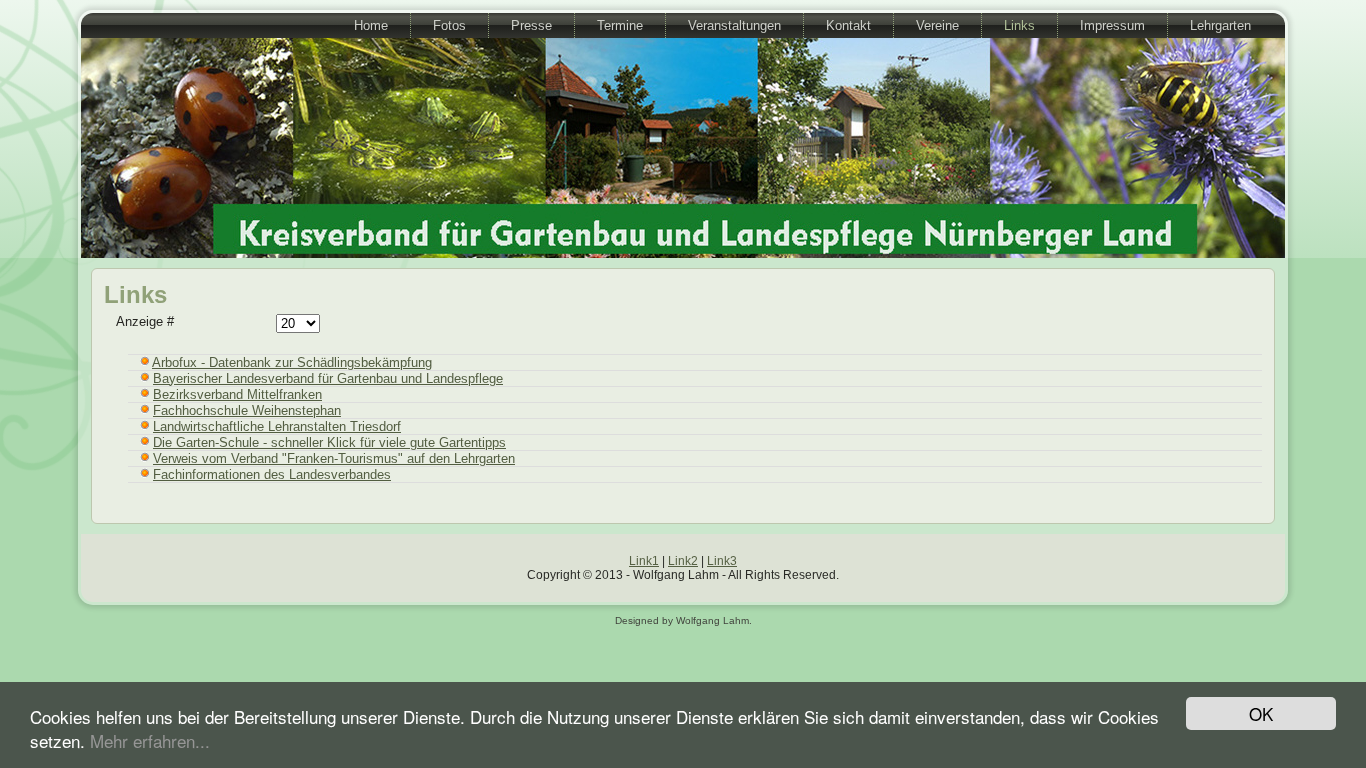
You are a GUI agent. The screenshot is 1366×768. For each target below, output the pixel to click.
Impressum (1112, 25)
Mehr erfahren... (150, 740)
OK (1261, 713)
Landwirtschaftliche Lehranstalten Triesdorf (277, 426)
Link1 (644, 561)
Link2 (683, 561)
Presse (531, 25)
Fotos (449, 25)
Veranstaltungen (734, 25)
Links (1019, 25)
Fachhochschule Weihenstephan (247, 410)
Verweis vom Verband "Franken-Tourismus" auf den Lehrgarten (334, 458)
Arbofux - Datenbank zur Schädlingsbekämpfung (292, 362)
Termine (620, 25)
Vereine (937, 25)
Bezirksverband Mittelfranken (237, 394)
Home (371, 25)
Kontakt (848, 25)
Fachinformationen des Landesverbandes (272, 474)
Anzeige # (145, 321)
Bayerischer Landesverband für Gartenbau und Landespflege (328, 378)
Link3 (722, 561)
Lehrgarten (1220, 25)
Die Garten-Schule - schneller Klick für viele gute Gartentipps (329, 442)
